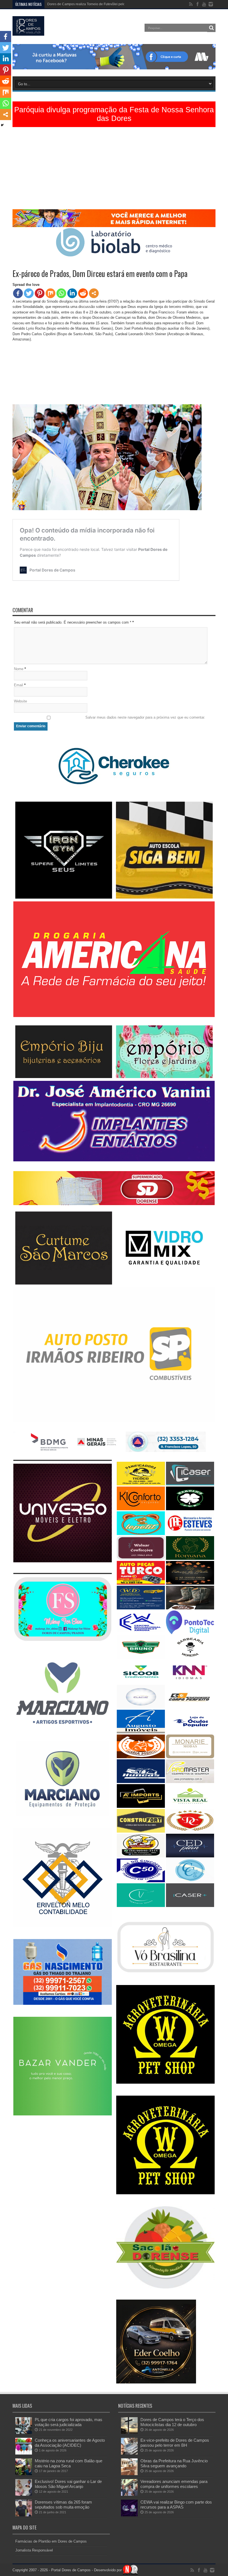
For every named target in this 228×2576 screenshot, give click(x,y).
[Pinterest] (40, 293)
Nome (19, 669)
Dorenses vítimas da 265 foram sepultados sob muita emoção (63, 2505)
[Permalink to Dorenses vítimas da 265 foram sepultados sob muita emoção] (24, 2515)
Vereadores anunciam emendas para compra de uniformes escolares (174, 2484)
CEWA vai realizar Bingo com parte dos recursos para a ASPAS (176, 2505)
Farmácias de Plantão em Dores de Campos (51, 2541)
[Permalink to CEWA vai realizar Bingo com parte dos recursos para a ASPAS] (129, 2515)
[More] (94, 293)
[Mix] (50, 293)
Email (18, 685)
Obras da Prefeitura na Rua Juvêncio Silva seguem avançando (174, 2463)
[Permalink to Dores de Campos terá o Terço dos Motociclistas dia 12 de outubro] (129, 2433)
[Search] (211, 28)
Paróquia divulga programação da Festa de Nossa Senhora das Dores (114, 114)
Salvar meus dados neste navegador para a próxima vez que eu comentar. (145, 717)
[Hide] (2, 125)
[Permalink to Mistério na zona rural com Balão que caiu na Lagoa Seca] (24, 2474)
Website (20, 701)
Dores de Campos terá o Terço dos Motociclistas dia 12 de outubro (172, 2422)
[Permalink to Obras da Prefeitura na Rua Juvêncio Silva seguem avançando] (129, 2474)
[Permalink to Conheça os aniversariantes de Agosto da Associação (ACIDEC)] (24, 2453)
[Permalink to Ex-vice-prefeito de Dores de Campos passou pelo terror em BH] (129, 2453)
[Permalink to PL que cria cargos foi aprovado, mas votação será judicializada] (24, 2433)
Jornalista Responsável (34, 2550)
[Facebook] (18, 293)
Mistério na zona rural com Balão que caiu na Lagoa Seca (69, 2463)
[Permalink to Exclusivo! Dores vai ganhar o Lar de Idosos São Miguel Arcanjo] (24, 2494)
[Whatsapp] (61, 293)
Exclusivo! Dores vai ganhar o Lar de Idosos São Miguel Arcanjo (68, 2484)
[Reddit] (83, 293)
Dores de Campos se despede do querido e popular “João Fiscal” (97, 4)
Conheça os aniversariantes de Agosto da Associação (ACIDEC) (70, 2443)
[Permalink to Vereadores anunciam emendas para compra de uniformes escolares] (129, 2494)
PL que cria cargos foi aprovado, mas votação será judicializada (69, 2422)
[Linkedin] (72, 293)
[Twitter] (29, 293)
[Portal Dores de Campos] (28, 31)
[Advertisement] (114, 170)
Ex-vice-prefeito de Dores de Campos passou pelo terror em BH (175, 2443)
